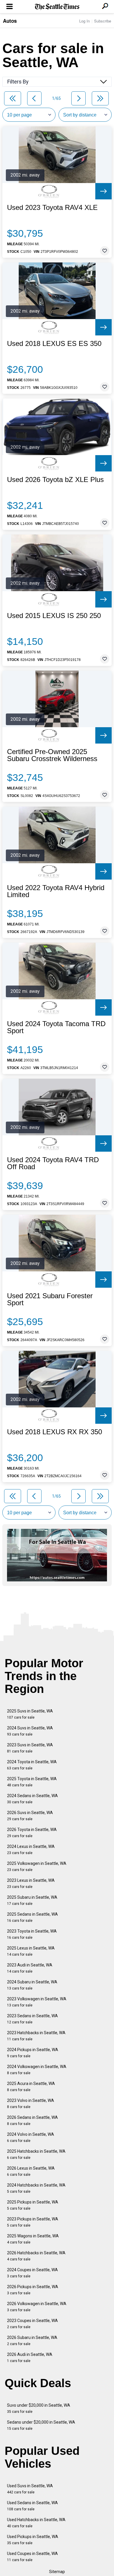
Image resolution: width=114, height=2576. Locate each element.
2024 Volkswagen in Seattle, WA (37, 2070)
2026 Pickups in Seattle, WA (33, 2290)
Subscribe (103, 21)
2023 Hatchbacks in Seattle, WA (36, 2036)
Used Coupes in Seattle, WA (32, 2557)
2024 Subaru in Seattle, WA (32, 1985)
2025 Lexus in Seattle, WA (31, 1951)
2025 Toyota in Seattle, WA (32, 1782)
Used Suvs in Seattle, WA (30, 2489)
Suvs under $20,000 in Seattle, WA (39, 2408)
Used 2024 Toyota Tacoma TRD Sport (56, 1027)
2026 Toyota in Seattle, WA (32, 1833)
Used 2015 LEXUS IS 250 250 (54, 616)
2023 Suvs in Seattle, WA (30, 1748)
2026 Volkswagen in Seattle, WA (37, 2307)
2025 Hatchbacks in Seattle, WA (36, 2154)
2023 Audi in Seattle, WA (30, 1968)
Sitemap (57, 2572)
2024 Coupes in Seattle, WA (32, 2273)
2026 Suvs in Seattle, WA (30, 1816)
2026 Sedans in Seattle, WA (32, 2120)
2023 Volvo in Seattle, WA (31, 2104)
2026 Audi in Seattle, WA (30, 2357)
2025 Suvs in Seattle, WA (30, 1714)
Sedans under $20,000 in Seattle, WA (41, 2425)
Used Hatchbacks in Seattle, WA (36, 2523)
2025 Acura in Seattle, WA (31, 2087)
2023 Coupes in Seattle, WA (32, 2324)
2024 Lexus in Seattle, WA (31, 1850)
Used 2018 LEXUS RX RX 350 (55, 1432)
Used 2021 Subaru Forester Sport (50, 1299)
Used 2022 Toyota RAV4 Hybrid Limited (56, 891)
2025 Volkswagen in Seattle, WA (37, 1866)
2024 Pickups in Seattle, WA (33, 2053)
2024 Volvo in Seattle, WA (31, 2137)
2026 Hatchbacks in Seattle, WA (36, 2256)
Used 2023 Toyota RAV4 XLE (52, 208)
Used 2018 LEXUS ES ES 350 (54, 344)
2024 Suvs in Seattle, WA (30, 1731)
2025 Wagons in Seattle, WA (33, 2239)
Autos (10, 21)
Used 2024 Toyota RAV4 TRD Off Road (53, 1163)
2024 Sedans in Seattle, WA (32, 1799)
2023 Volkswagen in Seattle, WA (37, 2002)
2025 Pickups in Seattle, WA (33, 2205)
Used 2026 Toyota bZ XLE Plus (55, 480)
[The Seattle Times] (57, 7)
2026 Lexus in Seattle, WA (31, 2171)
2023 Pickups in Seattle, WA (33, 2222)
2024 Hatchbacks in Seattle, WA (36, 2188)
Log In (84, 21)
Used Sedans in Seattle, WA (32, 2506)
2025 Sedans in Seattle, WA (32, 1917)
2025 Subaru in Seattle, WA (32, 1900)
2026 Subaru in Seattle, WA (32, 2341)
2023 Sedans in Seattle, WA (32, 2019)
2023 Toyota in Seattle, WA (32, 1934)
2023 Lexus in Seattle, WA (31, 1883)
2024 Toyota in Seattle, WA (32, 1765)
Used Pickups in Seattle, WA (33, 2540)
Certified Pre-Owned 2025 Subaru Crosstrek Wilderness (52, 755)
